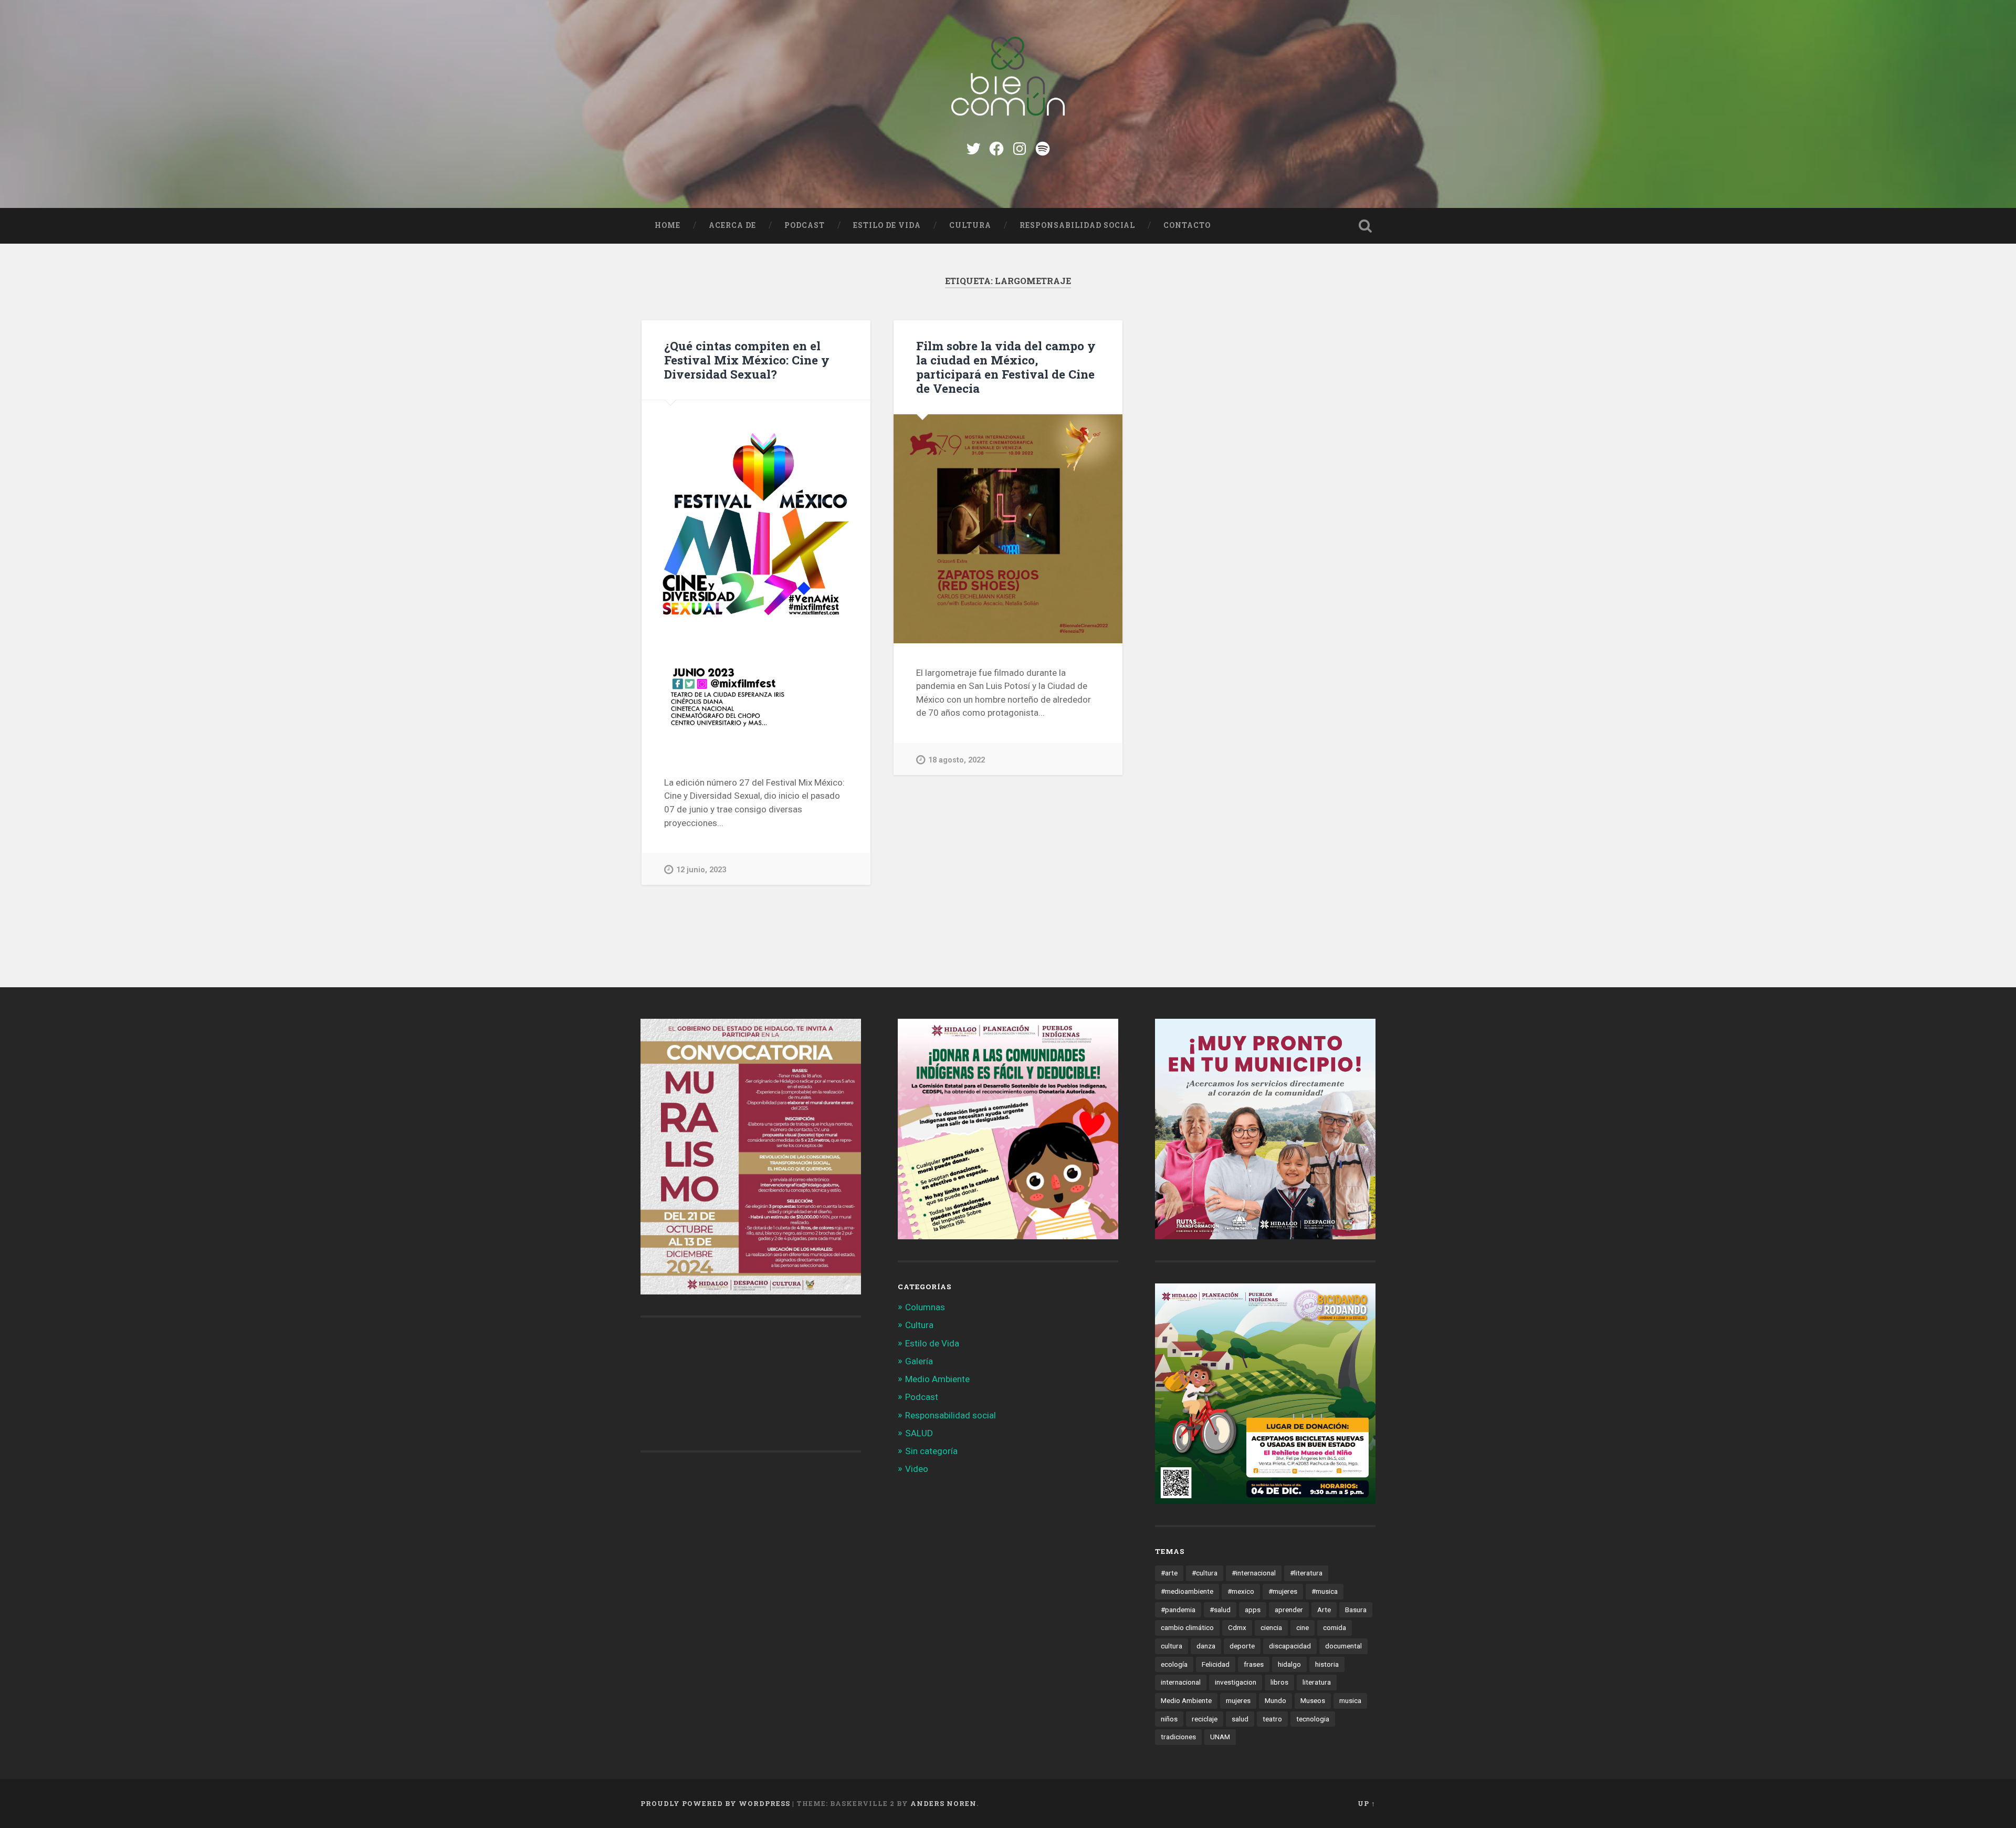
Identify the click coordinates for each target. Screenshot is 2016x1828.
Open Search (1365, 226)
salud (1240, 1719)
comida (1335, 1627)
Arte (1324, 1610)
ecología (1174, 1664)
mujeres (1238, 1700)
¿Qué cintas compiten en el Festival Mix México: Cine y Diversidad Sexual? (747, 360)
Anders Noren (943, 1803)
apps (1253, 1610)
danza (1206, 1646)
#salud (1220, 1610)
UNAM (1220, 1737)
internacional (1181, 1682)
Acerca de (732, 225)
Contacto (1187, 225)
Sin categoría (931, 1451)
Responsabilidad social (1077, 225)
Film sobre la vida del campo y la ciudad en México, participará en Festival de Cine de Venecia (1006, 367)
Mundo (1275, 1700)
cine (1303, 1627)
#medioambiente (1187, 1591)
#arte (1169, 1573)
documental (1343, 1646)
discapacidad (1290, 1646)
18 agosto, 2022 (957, 760)
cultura (1172, 1646)
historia (1327, 1664)
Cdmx (1237, 1627)
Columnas (925, 1307)
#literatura (1306, 1573)
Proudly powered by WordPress (715, 1803)
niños (1169, 1719)
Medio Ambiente (937, 1379)
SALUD (919, 1433)
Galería (919, 1361)
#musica (1325, 1591)
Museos (1313, 1700)
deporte (1242, 1646)
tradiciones (1178, 1737)
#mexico (1241, 1591)
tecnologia (1313, 1719)
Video (917, 1469)
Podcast (805, 225)
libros (1279, 1682)
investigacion (1236, 1682)
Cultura (970, 225)
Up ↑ (1367, 1803)
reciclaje (1205, 1719)
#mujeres (1283, 1591)
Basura (1356, 1610)
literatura (1317, 1682)
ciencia (1271, 1627)
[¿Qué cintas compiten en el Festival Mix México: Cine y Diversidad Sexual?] (756, 577)
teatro (1272, 1719)
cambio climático (1187, 1627)
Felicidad (1216, 1664)
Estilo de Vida (887, 225)
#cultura (1205, 1573)
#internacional (1254, 1573)
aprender (1289, 1610)
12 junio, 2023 (701, 870)
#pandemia (1178, 1610)
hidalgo (1289, 1664)
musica (1350, 1700)
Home (668, 225)
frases (1254, 1664)
